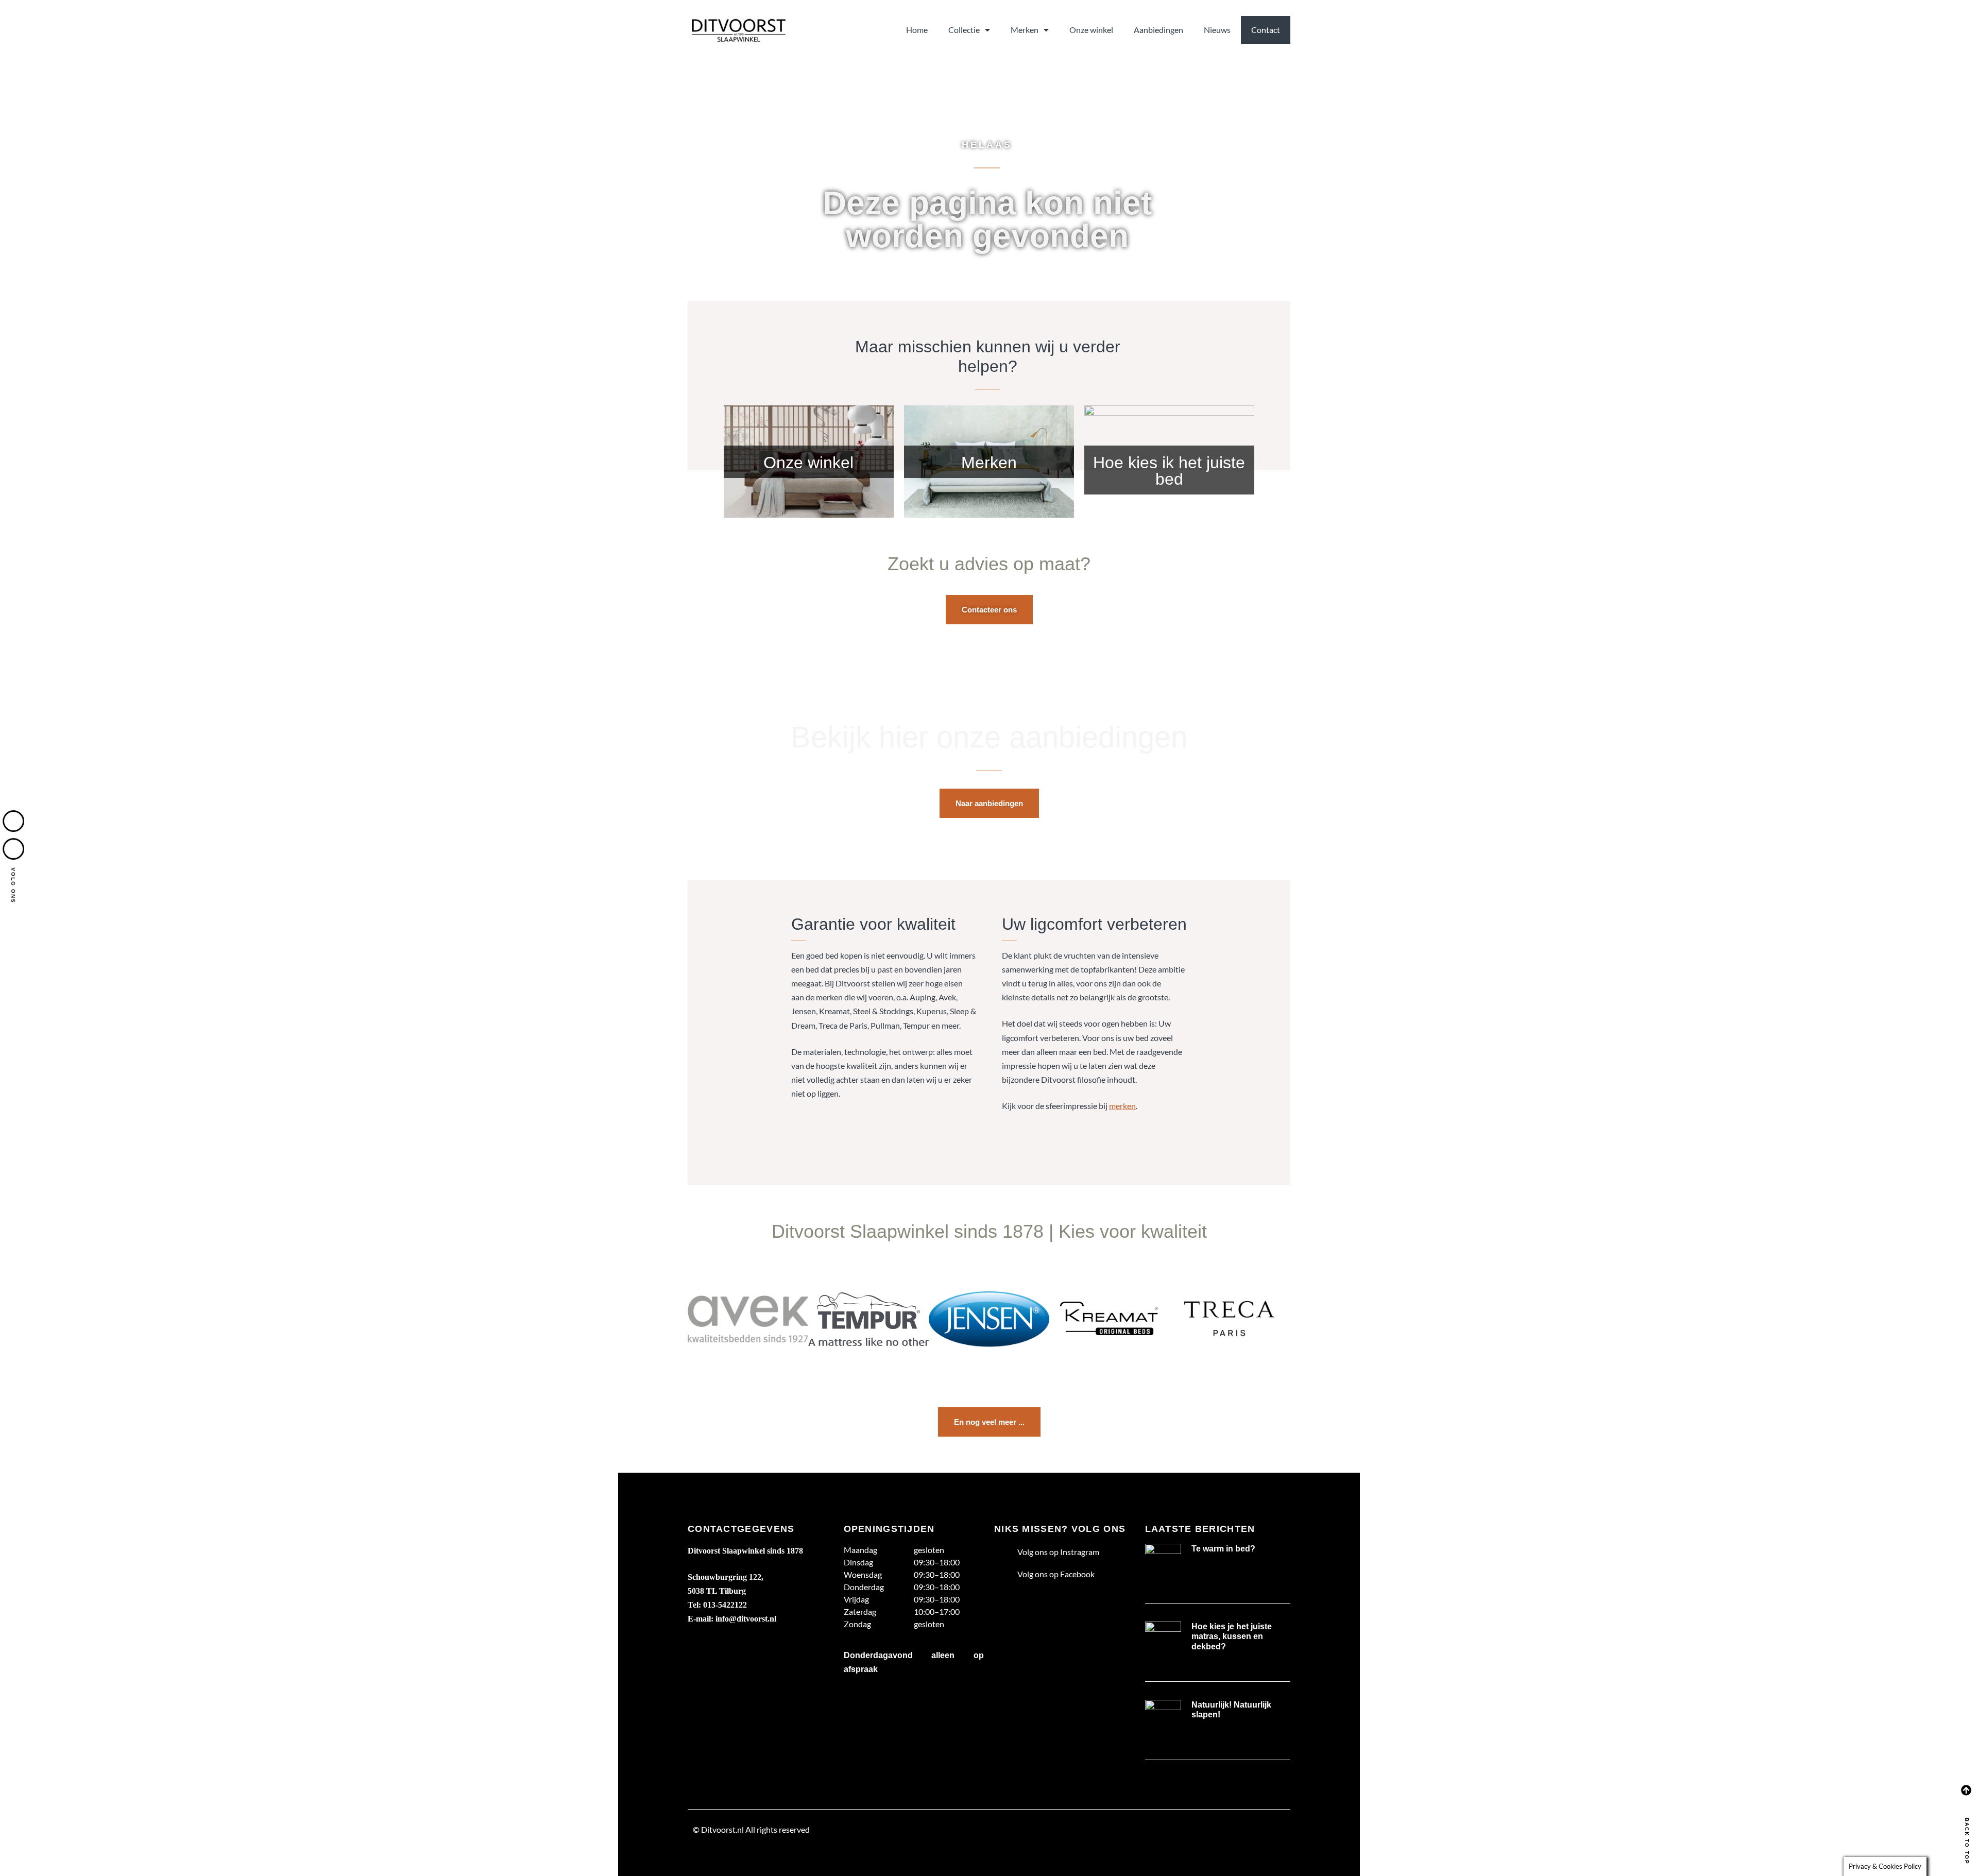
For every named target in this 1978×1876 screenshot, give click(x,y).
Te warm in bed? (1223, 1549)
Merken (1025, 30)
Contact (1266, 30)
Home (917, 30)
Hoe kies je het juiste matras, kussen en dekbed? (1232, 1636)
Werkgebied (715, 1854)
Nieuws (1217, 30)
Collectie (964, 30)
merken (1122, 1106)
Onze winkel (1091, 30)
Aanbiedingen (1158, 30)
